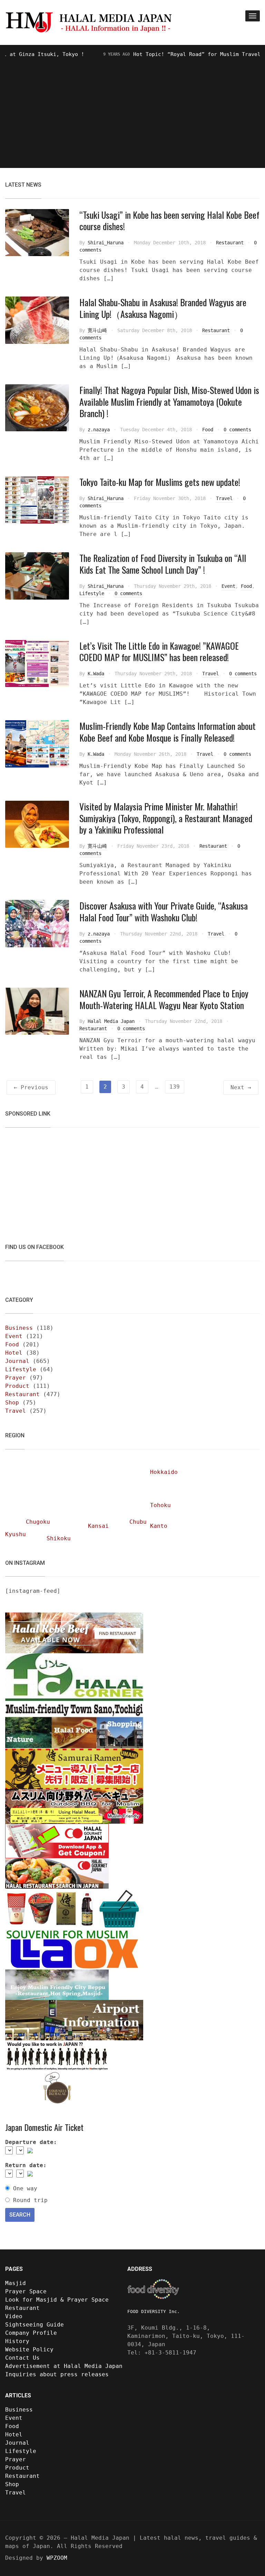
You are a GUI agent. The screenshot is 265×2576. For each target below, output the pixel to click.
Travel (224, 498)
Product (17, 1386)
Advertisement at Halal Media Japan (64, 2366)
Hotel (14, 1353)
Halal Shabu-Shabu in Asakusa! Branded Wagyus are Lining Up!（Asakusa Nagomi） (163, 308)
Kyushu (16, 1534)
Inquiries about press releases (57, 2374)
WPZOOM (57, 2558)
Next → (241, 1087)
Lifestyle (92, 593)
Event (228, 586)
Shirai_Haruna (106, 243)
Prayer (16, 1378)
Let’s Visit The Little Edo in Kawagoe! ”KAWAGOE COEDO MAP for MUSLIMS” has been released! (159, 652)
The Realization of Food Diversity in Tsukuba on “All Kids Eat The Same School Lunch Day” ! (163, 564)
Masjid (16, 2283)
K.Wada (96, 674)
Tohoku (160, 1505)
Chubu (138, 1522)
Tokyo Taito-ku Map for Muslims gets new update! (160, 482)
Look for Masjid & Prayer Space (57, 2300)
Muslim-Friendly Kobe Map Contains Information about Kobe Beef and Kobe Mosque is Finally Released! (168, 732)
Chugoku (38, 1522)
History (17, 2341)
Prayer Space (26, 2291)
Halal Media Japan (111, 1021)
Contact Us (22, 2358)
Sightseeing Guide (35, 2325)
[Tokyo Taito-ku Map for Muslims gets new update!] (37, 500)
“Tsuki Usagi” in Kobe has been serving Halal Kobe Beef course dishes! (169, 221)
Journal (17, 1361)
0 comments (237, 430)
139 (175, 1087)
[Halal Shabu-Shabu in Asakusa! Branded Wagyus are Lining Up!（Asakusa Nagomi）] (37, 320)
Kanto (159, 1526)
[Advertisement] (132, 111)
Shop (12, 1403)
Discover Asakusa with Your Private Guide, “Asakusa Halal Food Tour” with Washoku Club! (164, 911)
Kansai (98, 1526)
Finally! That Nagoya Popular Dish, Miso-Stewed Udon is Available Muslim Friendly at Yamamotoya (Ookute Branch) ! (169, 402)
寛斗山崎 (97, 330)
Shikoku (59, 1538)
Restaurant (230, 243)
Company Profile (31, 2333)
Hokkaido (164, 1472)
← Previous (31, 1087)
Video (14, 2316)
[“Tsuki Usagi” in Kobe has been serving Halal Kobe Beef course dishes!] (37, 232)
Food (208, 430)
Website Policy (29, 2349)
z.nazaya (99, 430)
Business (19, 1328)
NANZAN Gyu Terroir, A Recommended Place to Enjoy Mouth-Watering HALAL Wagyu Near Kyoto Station (164, 999)
